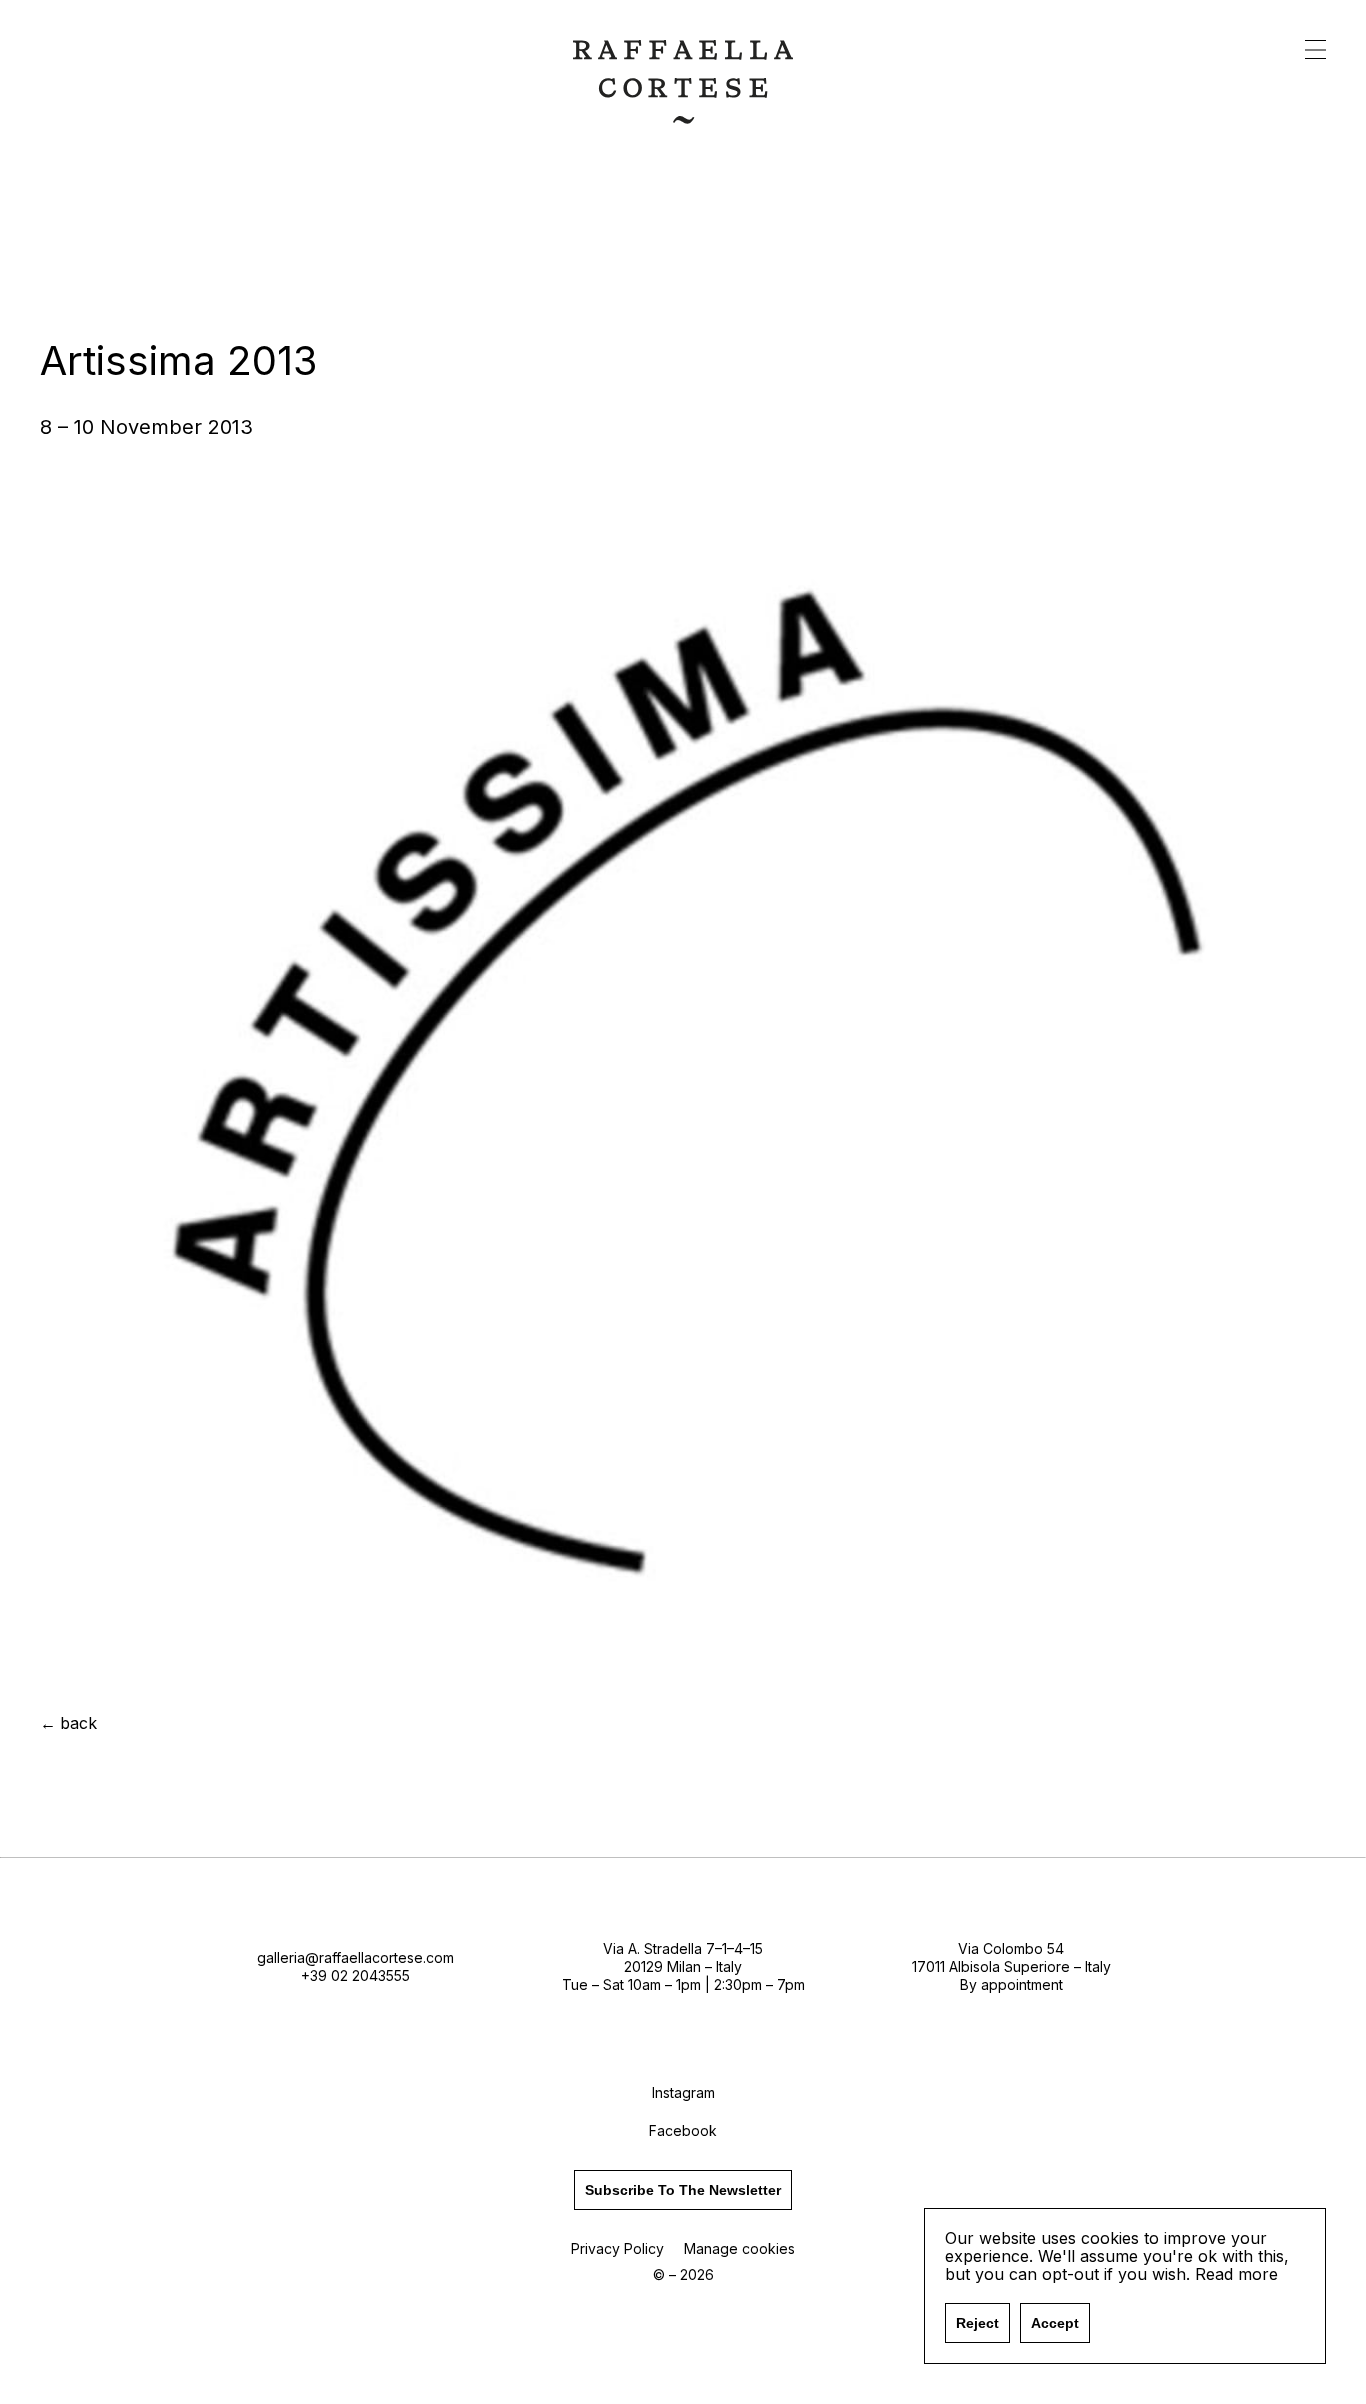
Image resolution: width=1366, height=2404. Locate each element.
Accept (1055, 2323)
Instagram (683, 2092)
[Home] (683, 117)
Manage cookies (739, 2248)
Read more (1236, 2274)
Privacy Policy (617, 2248)
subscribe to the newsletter (683, 2190)
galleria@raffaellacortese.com (355, 1957)
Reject (977, 2323)
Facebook (683, 2130)
